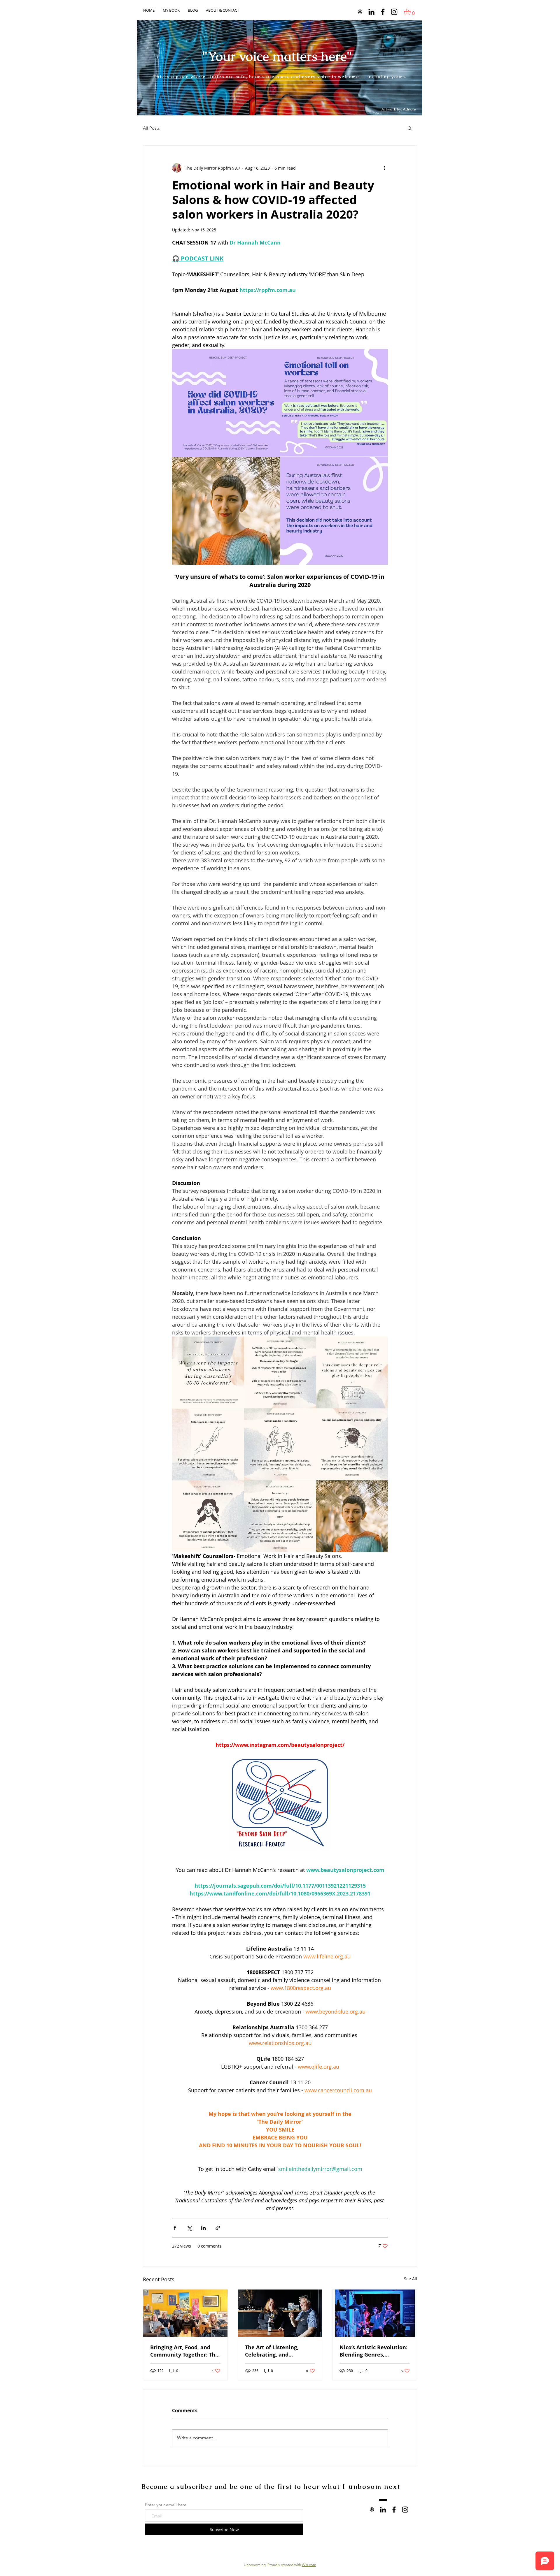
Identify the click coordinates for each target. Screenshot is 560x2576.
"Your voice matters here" (277, 56)
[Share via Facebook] (175, 2228)
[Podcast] (360, 12)
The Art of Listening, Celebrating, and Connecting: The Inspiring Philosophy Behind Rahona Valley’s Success (279, 2351)
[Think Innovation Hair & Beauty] (383, 12)
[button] (411, 12)
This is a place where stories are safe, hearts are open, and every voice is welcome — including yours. (280, 77)
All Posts (151, 128)
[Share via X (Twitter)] (189, 2228)
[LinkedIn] (371, 12)
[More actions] (384, 168)
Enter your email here (166, 2505)
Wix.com (309, 2565)
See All (411, 2279)
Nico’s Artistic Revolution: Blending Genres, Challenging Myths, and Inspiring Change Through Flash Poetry (373, 2351)
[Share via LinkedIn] (203, 2228)
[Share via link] (218, 2228)
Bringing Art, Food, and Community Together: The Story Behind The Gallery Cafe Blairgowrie (184, 2351)
